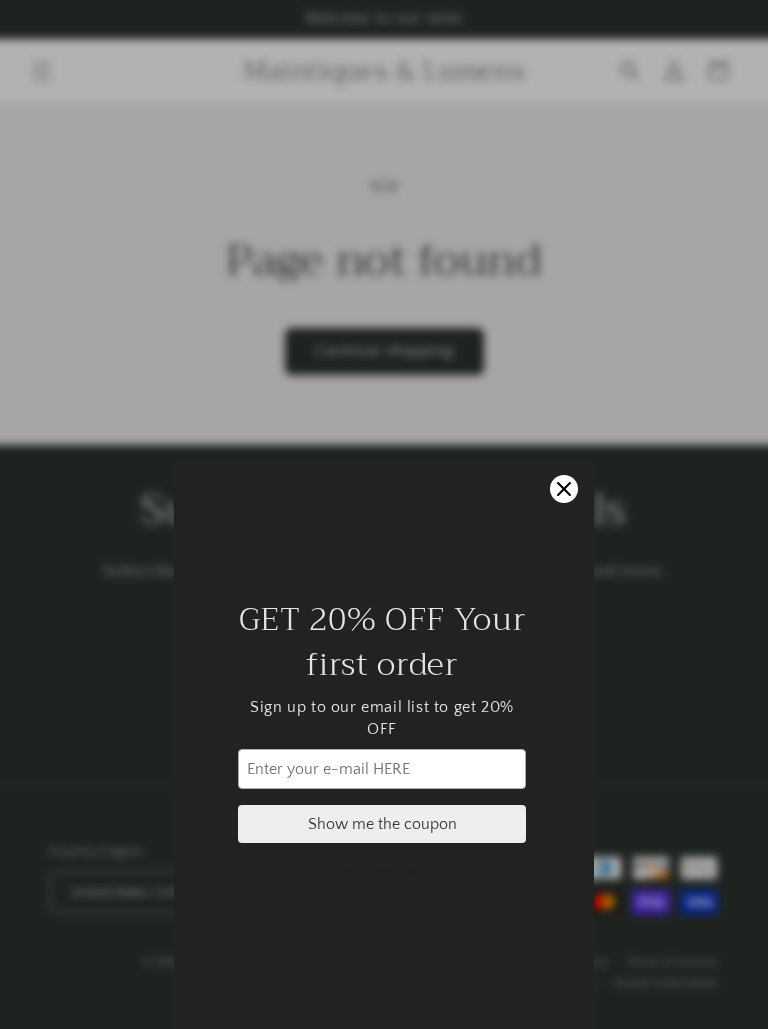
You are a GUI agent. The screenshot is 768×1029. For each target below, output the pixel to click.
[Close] (564, 489)
